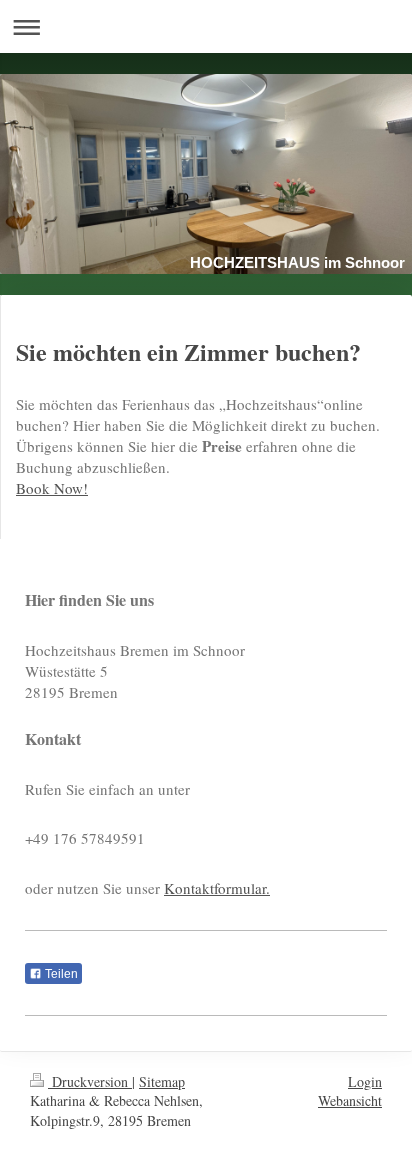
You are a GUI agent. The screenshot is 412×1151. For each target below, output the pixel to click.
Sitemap (162, 1081)
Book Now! (52, 488)
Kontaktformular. (217, 888)
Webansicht (350, 1100)
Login (365, 1081)
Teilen (60, 974)
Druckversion (90, 1081)
